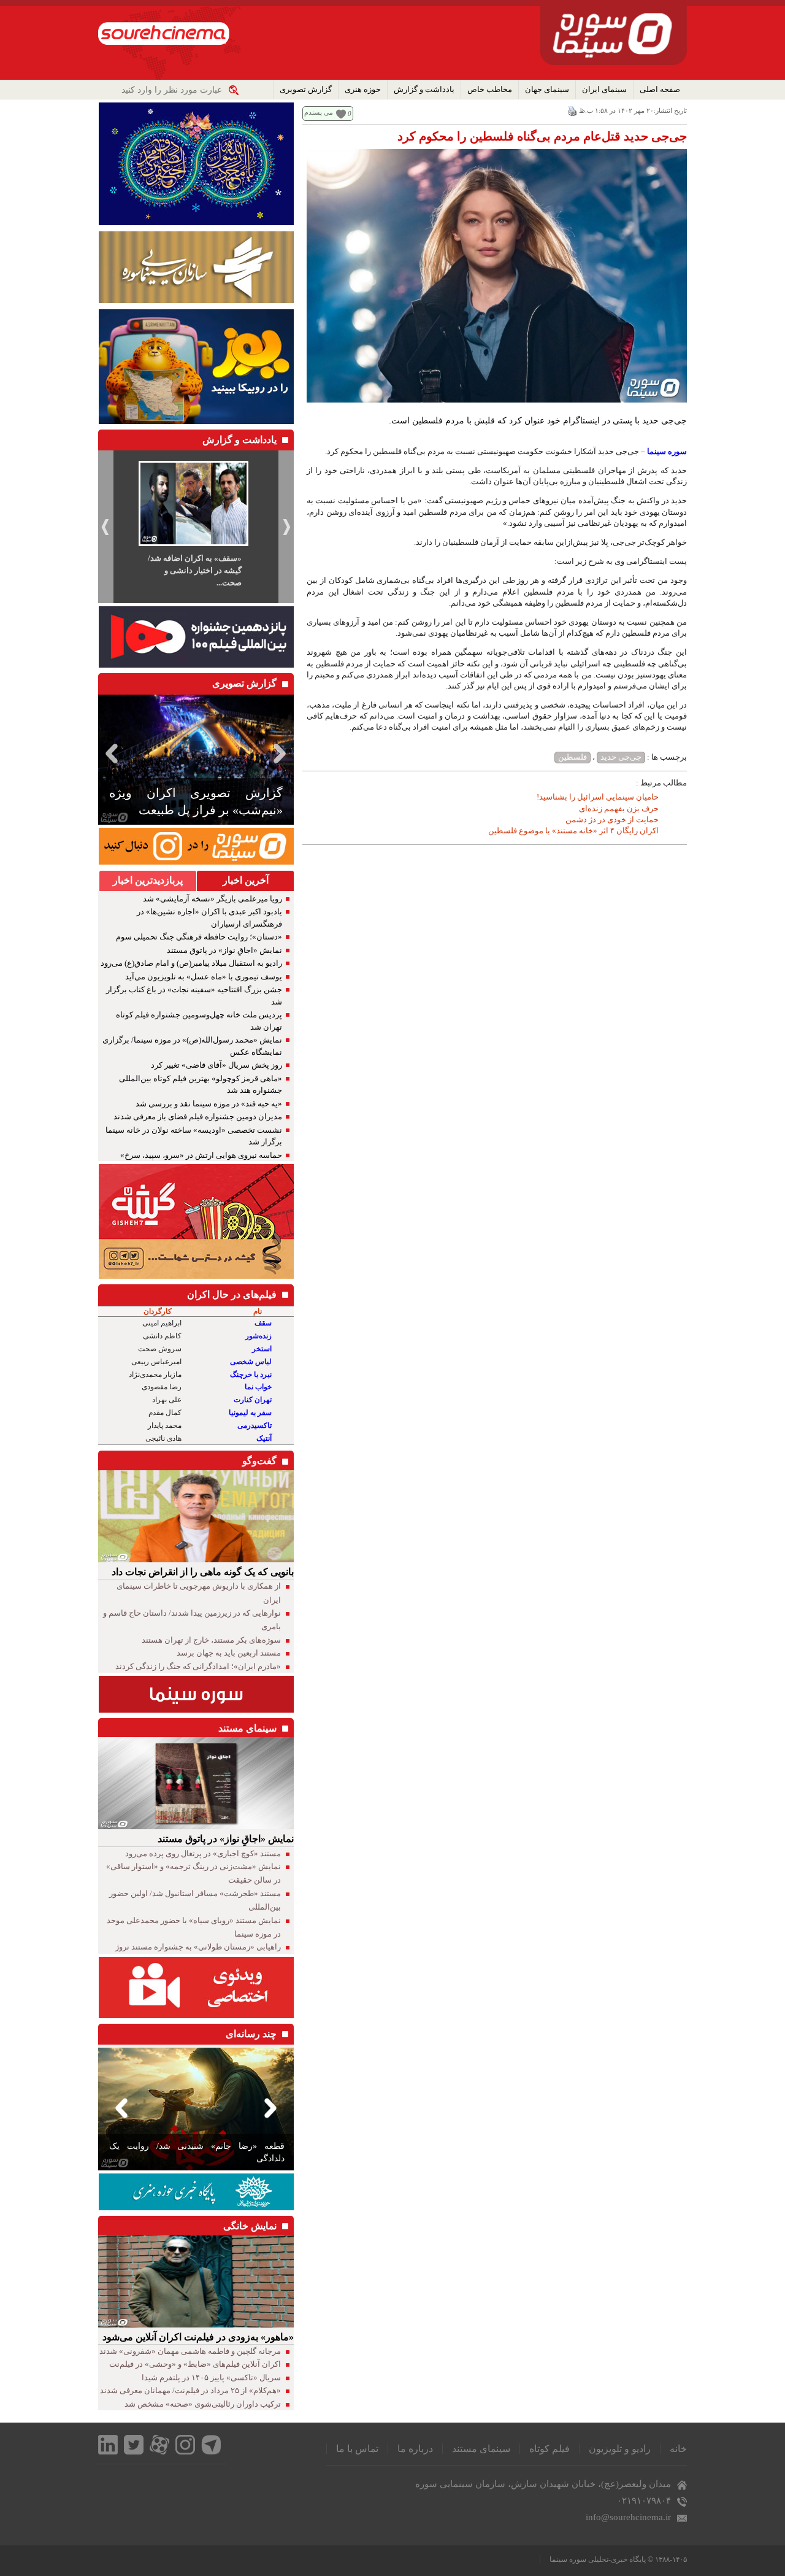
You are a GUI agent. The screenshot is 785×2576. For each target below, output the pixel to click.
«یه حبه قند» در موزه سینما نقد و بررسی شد (209, 1104)
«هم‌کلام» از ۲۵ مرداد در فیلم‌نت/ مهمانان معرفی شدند (190, 2390)
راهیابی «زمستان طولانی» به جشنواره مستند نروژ (198, 1947)
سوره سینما (667, 451)
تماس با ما (357, 2449)
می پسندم (319, 112)
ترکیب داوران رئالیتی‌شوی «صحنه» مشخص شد (203, 2404)
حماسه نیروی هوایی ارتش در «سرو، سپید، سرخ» (201, 1155)
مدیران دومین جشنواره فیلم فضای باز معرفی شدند (198, 1116)
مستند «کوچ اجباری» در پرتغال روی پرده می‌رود (203, 1853)
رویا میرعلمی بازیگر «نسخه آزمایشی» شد (213, 899)
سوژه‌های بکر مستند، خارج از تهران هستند (211, 1640)
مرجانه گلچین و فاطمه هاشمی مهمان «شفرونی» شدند (190, 2351)
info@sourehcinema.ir (628, 2517)
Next (282, 753)
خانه (678, 2449)
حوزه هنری (363, 89)
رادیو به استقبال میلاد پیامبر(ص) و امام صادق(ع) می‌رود (191, 963)
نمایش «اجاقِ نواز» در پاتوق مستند (224, 950)
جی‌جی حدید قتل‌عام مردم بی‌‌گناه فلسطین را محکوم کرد (542, 136)
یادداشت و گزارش (424, 89)
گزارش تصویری (306, 89)
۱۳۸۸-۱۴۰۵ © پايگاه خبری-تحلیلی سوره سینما (618, 2559)
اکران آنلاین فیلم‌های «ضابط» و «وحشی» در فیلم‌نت (195, 2364)
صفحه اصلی (660, 89)
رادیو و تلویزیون (620, 2449)
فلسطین (572, 757)
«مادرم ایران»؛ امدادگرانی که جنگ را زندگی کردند (198, 1666)
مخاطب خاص (490, 89)
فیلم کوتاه (549, 2449)
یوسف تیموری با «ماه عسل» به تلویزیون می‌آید (204, 977)
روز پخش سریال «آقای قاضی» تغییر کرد (216, 1065)
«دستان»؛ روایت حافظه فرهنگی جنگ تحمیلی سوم (199, 937)
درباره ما (415, 2449)
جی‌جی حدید (621, 757)
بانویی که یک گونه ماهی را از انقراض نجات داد (203, 1572)
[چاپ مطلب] (572, 110)
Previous (110, 753)
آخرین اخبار (246, 880)
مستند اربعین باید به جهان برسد (229, 1653)
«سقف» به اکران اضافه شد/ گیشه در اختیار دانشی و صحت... (195, 570)
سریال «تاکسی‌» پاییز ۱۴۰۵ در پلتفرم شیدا (211, 2377)
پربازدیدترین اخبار (148, 880)
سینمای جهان (547, 89)
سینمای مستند (481, 2449)
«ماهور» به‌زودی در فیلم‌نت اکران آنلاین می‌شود (198, 2337)
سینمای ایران (604, 89)
